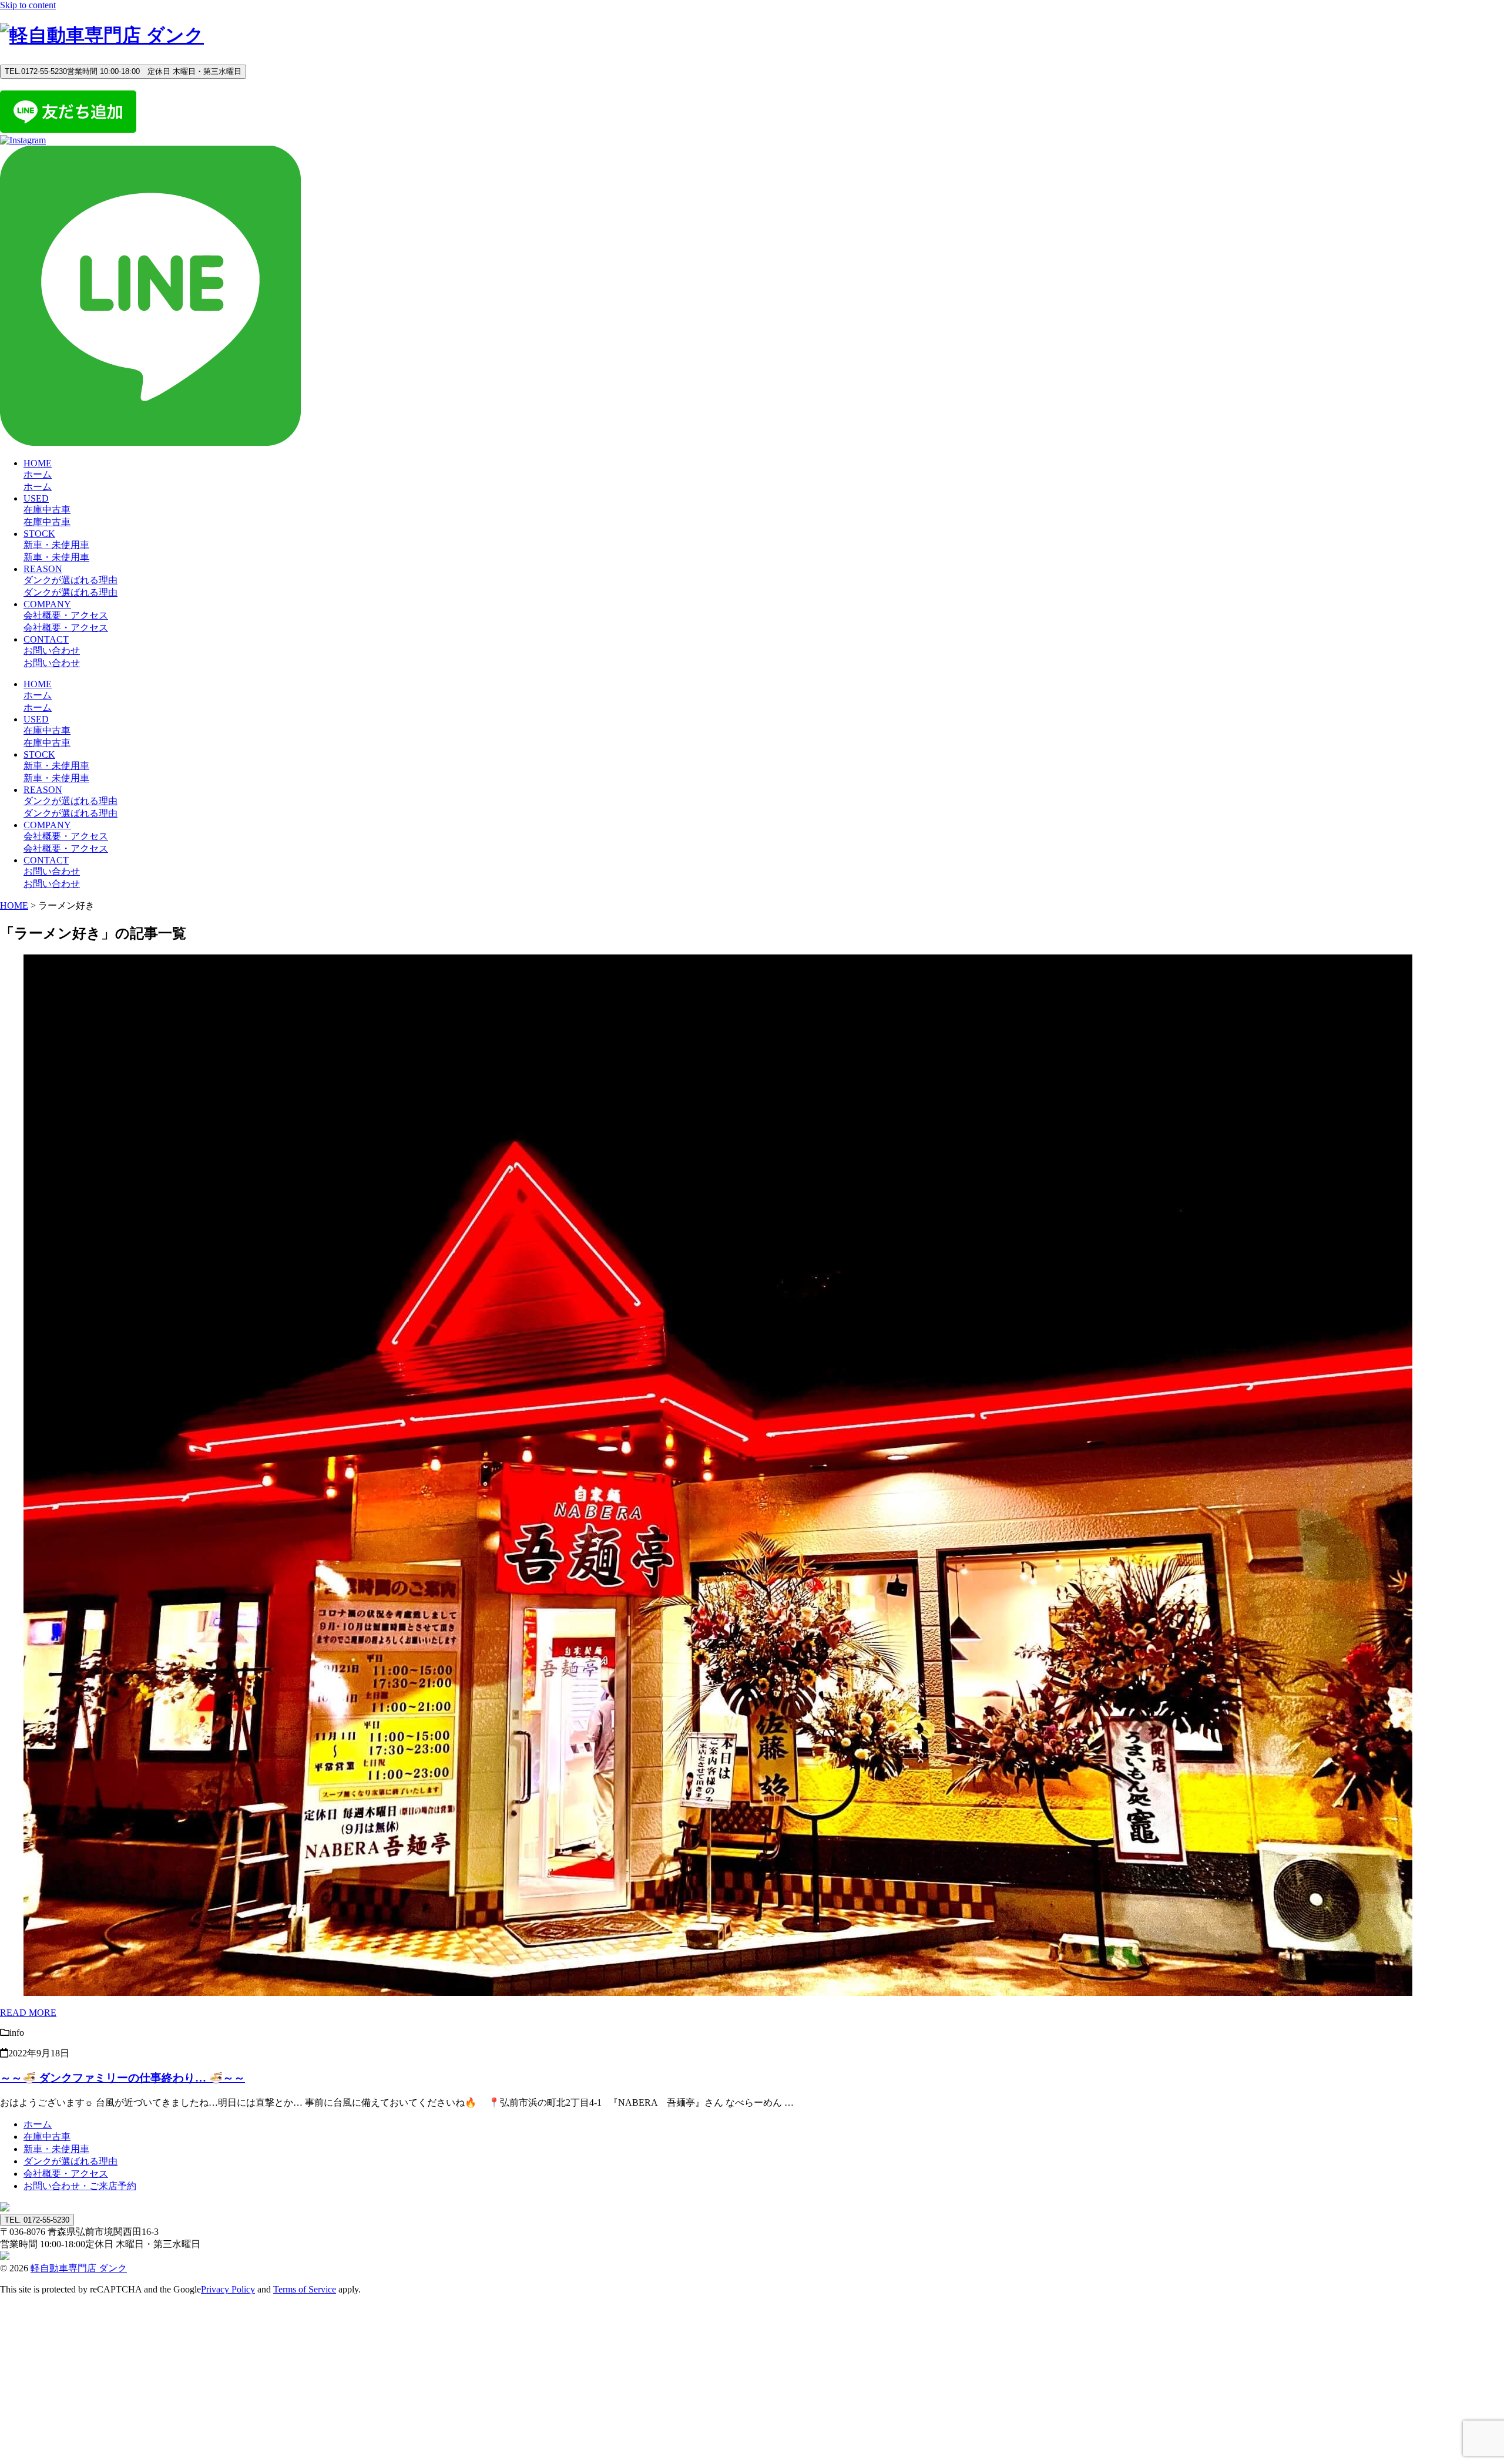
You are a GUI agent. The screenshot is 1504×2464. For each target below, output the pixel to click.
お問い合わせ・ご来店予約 (80, 2186)
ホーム (38, 2124)
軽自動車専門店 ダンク (79, 2268)
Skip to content (28, 5)
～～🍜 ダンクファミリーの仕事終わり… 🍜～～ (122, 2078)
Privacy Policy (228, 2289)
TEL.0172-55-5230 (123, 71)
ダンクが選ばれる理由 (70, 2161)
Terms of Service (305, 2289)
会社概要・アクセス (66, 2174)
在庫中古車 (47, 2137)
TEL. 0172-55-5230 (37, 2220)
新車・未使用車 (56, 2149)
